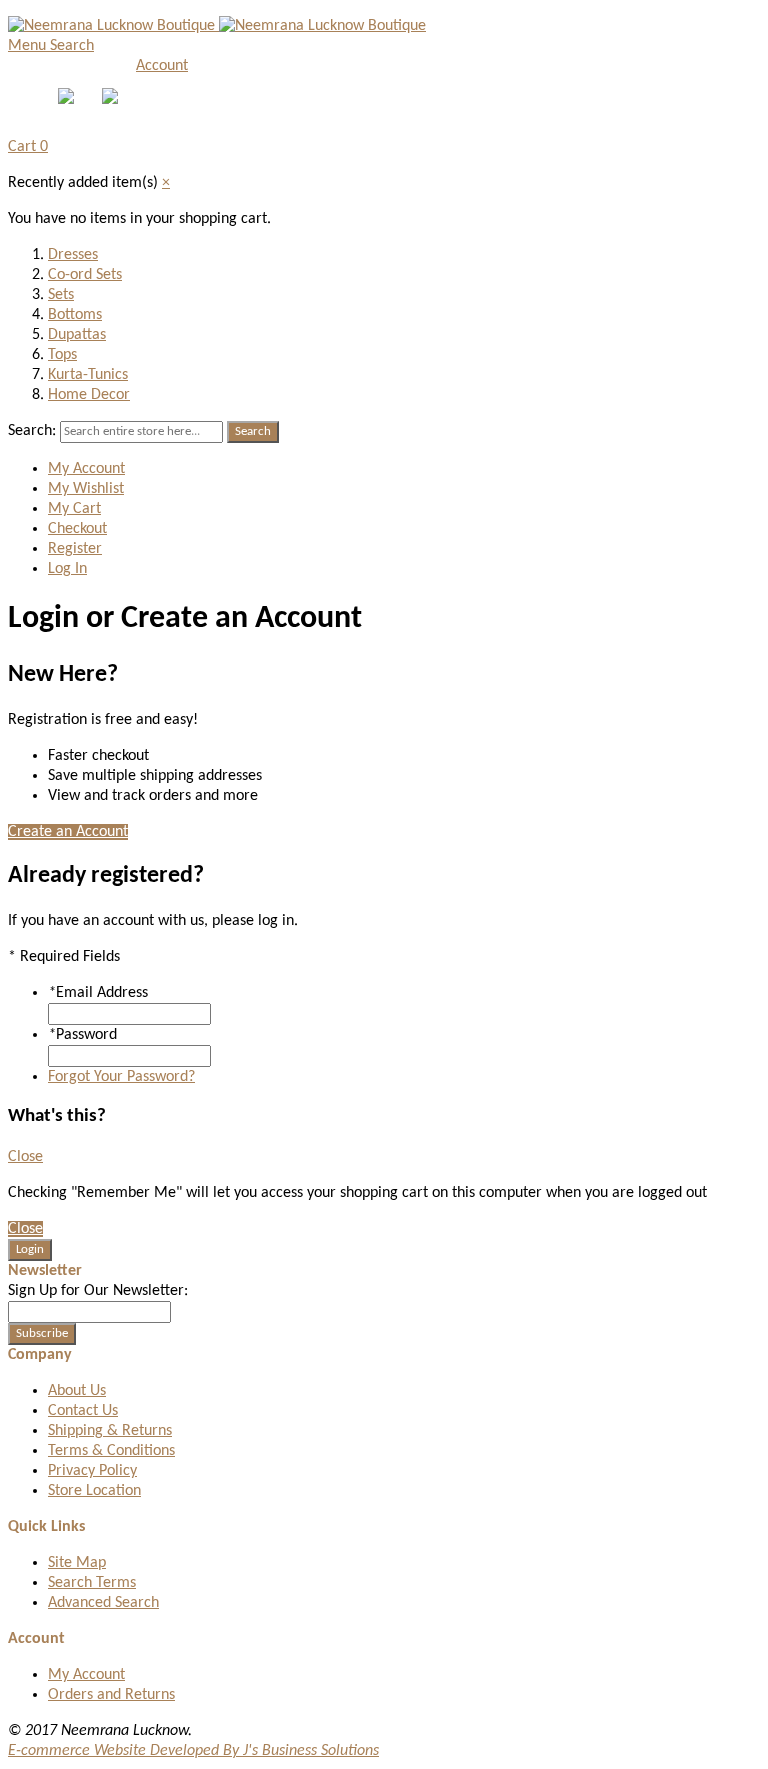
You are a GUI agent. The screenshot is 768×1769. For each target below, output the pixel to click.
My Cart (74, 509)
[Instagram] (112, 100)
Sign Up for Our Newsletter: (98, 1291)
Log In (67, 569)
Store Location (94, 1491)
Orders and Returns (111, 1695)
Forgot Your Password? (121, 1077)
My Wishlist (86, 489)
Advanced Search (103, 1603)
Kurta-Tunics (88, 375)
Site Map (77, 1563)
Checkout (77, 529)
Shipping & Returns (110, 1431)
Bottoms (75, 315)
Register (75, 549)
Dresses (73, 255)
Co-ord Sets (85, 275)
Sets (61, 295)
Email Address (98, 993)
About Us (77, 1391)
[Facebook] (68, 100)
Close (25, 1157)
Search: (32, 431)
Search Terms (92, 1583)
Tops (62, 355)
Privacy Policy (92, 1471)
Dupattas (77, 335)
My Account (86, 469)
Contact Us (83, 1411)
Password (82, 1035)
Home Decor (89, 395)
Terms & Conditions (111, 1451)
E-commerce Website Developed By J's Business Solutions (193, 1751)
